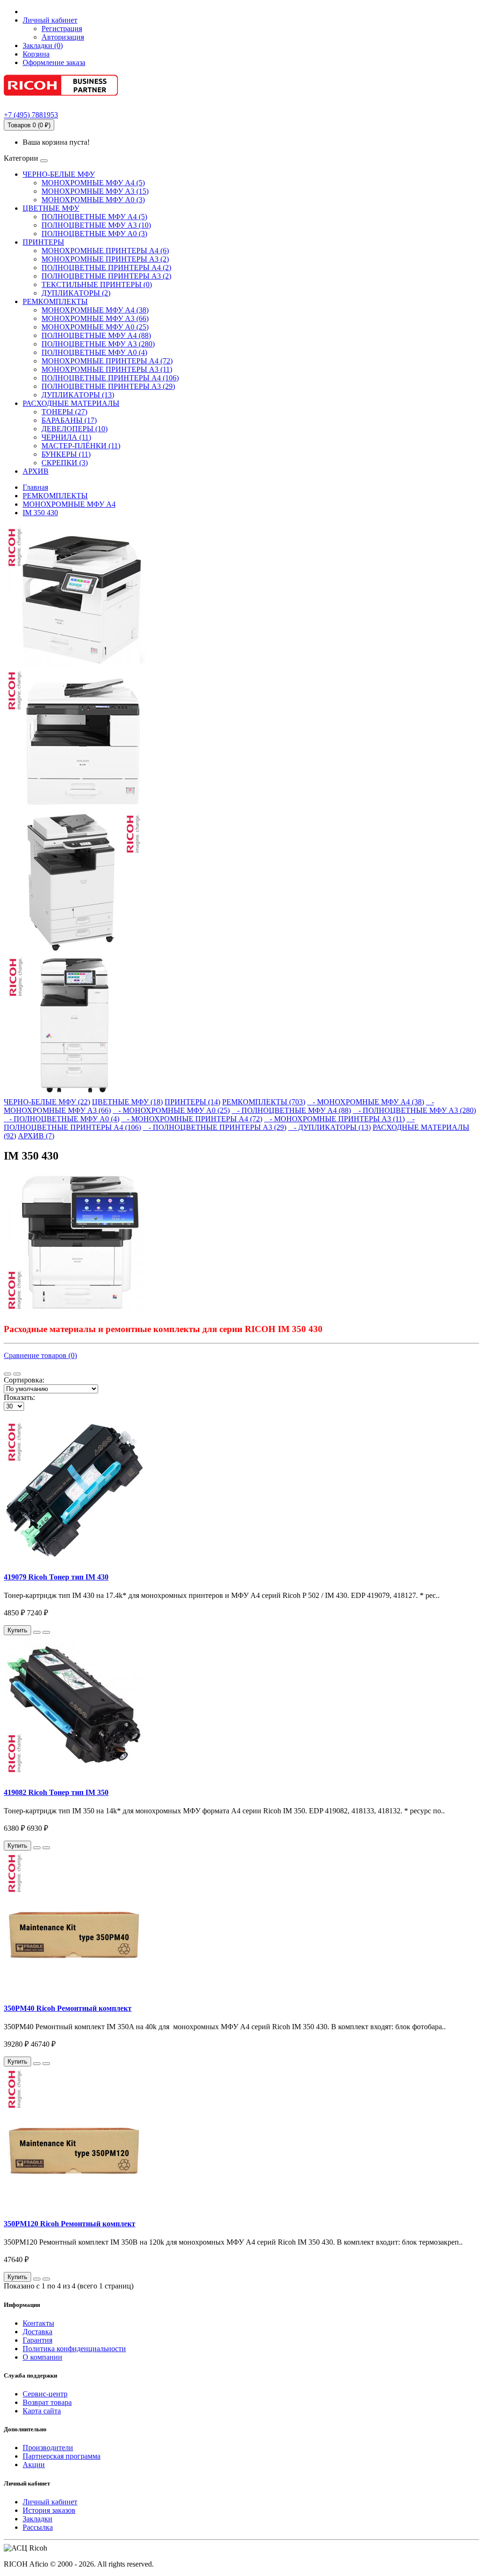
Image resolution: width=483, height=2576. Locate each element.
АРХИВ (36, 471)
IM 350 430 (40, 513)
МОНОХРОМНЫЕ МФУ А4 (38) (95, 310)
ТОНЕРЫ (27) (64, 412)
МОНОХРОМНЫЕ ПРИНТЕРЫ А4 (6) (105, 251)
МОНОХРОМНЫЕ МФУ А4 (69, 504)
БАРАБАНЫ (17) (69, 420)
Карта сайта (42, 2411)
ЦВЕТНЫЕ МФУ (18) (127, 1102)
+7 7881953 (31, 115)
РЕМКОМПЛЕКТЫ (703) (264, 1102)
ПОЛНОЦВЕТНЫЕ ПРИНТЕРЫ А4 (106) (110, 378)
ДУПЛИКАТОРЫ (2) (76, 293)
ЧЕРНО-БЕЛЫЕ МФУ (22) (47, 1102)
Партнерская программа (62, 2456)
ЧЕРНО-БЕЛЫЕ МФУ (59, 174)
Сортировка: (24, 1380)
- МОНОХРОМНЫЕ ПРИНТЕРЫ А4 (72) (192, 1119)
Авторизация (63, 37)
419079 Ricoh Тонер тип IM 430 (56, 1577)
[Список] (8, 1374)
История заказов (49, 2510)
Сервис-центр (45, 2394)
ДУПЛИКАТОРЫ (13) (78, 395)
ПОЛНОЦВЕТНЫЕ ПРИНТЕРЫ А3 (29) (108, 386)
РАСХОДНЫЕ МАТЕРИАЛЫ (71, 403)
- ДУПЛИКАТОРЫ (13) (329, 1127)
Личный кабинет (50, 2502)
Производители (48, 2448)
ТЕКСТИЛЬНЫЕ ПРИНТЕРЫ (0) (97, 284)
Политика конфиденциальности (74, 2349)
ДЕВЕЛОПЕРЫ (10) (75, 429)
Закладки (37, 2519)
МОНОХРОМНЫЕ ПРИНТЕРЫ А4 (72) (107, 361)
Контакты (38, 2323)
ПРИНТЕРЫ (43, 242)
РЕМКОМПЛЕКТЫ (55, 301)
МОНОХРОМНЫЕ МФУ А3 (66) (95, 318)
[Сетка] (17, 1374)
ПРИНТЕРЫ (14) (192, 1102)
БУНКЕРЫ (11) (66, 454)
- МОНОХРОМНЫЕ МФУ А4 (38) (366, 1102)
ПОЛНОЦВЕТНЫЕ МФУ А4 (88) (96, 335)
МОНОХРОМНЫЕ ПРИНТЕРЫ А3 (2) (105, 259)
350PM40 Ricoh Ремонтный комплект (68, 2008)
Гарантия (37, 2340)
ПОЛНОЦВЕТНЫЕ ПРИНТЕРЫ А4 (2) (106, 267)
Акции (34, 2465)
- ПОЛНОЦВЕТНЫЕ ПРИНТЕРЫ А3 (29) (215, 1127)
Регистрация (62, 29)
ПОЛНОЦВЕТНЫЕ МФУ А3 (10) (96, 225)
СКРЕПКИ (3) (65, 463)
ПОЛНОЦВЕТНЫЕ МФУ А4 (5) (94, 217)
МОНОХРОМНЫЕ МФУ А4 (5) (93, 183)
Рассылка (38, 2527)
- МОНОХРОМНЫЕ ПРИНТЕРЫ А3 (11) (334, 1119)
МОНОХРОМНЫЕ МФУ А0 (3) (93, 200)
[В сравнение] (46, 1632)
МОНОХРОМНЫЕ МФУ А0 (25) (95, 327)
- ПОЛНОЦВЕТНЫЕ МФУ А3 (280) (414, 1110)
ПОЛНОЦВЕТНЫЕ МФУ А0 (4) (94, 352)
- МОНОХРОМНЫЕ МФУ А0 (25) (171, 1110)
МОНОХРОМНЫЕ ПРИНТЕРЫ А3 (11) (107, 369)
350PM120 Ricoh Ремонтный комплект (70, 2224)
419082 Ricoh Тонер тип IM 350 (56, 1792)
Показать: (19, 1397)
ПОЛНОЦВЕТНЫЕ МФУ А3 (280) (98, 344)
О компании (42, 2357)
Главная (35, 487)
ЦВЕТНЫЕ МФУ (51, 208)
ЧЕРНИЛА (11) (66, 437)
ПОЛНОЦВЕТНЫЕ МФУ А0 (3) (94, 234)
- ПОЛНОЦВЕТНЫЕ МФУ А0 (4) (62, 1119)
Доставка (37, 2332)
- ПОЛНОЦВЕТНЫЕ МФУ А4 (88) (291, 1110)
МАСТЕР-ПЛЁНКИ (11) (81, 446)
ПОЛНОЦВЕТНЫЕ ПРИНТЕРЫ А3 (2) (106, 276)
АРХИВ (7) (36, 1136)
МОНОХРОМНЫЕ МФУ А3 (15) (95, 191)
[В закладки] (37, 1632)
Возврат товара (47, 2402)
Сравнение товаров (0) (40, 1355)
